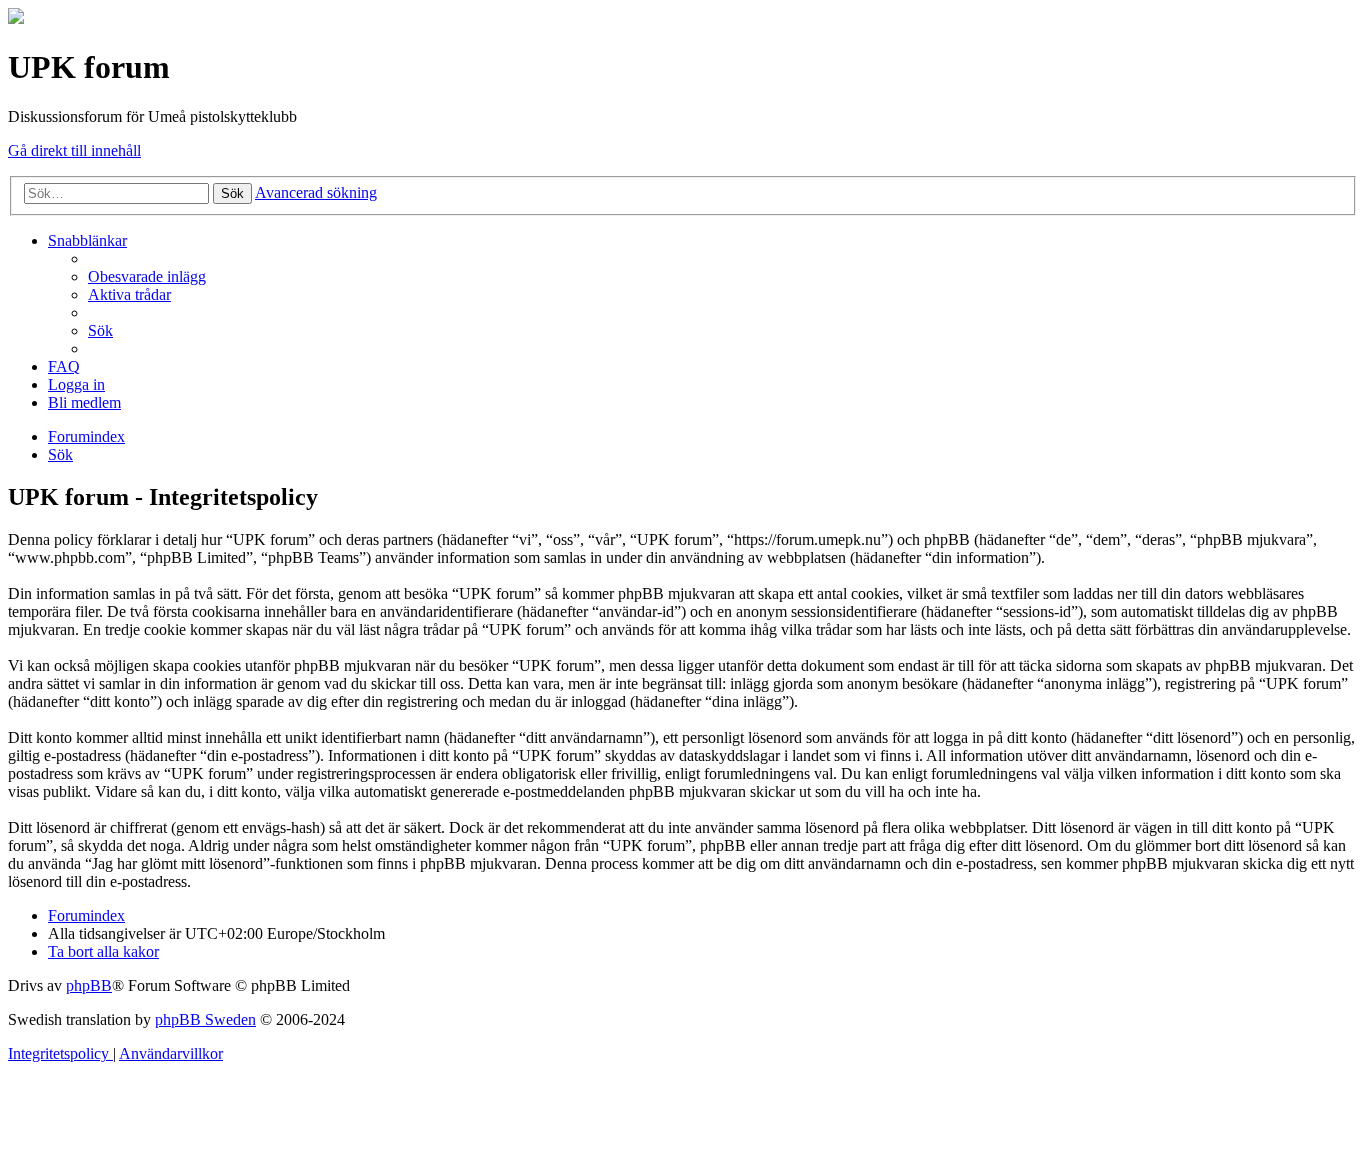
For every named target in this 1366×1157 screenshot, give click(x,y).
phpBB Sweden (205, 1019)
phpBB (89, 985)
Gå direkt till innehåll (74, 150)
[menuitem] (147, 276)
